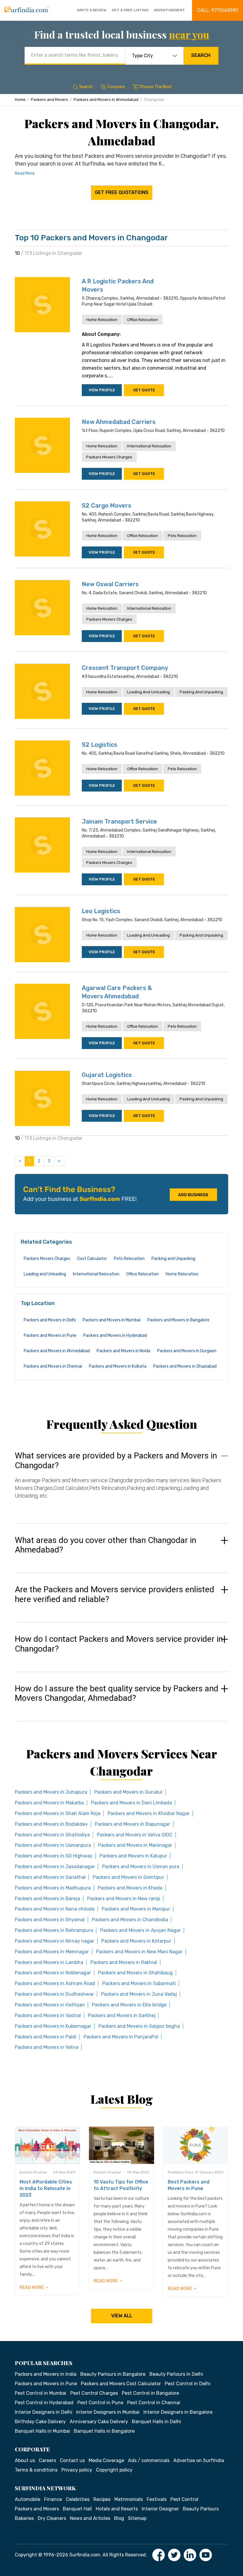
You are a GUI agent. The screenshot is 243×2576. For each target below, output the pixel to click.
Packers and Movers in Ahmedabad (106, 100)
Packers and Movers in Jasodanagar (55, 1867)
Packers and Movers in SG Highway (54, 1856)
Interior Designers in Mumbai (108, 2412)
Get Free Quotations (122, 192)
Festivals (157, 2499)
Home (20, 100)
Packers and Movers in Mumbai (112, 1320)
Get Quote (144, 390)
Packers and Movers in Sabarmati (139, 1983)
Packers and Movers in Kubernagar (53, 2026)
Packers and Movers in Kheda (130, 1888)
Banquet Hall (77, 2509)
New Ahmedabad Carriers (119, 422)
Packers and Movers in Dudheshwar (54, 1994)
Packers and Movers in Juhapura (51, 1792)
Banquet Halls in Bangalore (104, 2431)
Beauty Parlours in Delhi (176, 2374)
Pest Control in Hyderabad (44, 2403)
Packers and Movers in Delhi (50, 1320)
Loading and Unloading (148, 692)
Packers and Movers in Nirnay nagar (55, 1941)
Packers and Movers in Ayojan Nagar (140, 1930)
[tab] (121, 1481)
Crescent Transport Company (125, 668)
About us (25, 2460)
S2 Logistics (100, 745)
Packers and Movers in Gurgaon (187, 1351)
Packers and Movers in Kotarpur (136, 1941)
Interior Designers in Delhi (44, 2412)
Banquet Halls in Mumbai (42, 2431)
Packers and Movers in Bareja (47, 1899)
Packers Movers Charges (109, 457)
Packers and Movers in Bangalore (178, 1320)
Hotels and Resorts (117, 2509)
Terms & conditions (36, 2470)
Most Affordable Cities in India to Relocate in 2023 (46, 2188)
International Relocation (149, 446)
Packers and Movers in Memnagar (52, 1952)
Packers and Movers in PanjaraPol (121, 2037)
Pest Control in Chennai (154, 2403)
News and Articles (90, 2518)
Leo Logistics (101, 911)
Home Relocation (102, 320)
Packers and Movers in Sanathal (50, 1877)
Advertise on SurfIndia (199, 2460)
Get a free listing (130, 10)
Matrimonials (129, 2499)
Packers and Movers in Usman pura (141, 1867)
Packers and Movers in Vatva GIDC (135, 1835)
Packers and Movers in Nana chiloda (55, 1909)
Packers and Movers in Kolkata (118, 1366)
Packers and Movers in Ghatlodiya (52, 1835)
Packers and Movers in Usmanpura (53, 1845)
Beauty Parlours (201, 2509)
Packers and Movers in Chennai (53, 1366)
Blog (119, 2518)
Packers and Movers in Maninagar (135, 1845)
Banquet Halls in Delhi (156, 2422)
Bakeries (24, 2518)
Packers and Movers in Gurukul (128, 1792)
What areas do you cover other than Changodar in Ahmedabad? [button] (105, 1545)
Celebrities (78, 2499)
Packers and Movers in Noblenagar (53, 1973)
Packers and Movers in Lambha (49, 1962)
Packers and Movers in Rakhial (124, 1962)
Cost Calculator (92, 1259)
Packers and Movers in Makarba (49, 1803)
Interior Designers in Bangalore (178, 2412)
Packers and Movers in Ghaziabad (185, 1366)
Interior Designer (160, 2509)
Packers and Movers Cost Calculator (121, 2384)
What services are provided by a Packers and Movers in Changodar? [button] (116, 1461)
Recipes (102, 2499)
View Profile (102, 390)
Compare (116, 87)
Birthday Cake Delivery (40, 2422)
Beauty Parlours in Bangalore (113, 2374)
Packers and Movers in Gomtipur (128, 1877)
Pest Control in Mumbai (41, 2393)
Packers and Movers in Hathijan (50, 2005)
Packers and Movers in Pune (50, 1335)
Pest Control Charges (94, 2393)
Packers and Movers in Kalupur (133, 1856)
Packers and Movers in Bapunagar (132, 1824)
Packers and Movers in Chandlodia (130, 1920)
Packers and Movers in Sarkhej (122, 2015)
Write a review (92, 10)
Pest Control (184, 2499)
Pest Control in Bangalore (150, 2393)
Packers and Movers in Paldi (46, 2037)
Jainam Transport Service (119, 821)
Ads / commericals (149, 2460)
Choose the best (156, 87)
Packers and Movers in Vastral (48, 2015)
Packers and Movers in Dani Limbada (131, 1803)
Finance (53, 2499)
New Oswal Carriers (110, 584)
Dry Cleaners (52, 2518)
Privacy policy (77, 2470)
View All (122, 2316)
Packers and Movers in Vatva (47, 2047)
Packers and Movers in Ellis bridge (129, 2005)
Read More (25, 173)
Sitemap (137, 2518)
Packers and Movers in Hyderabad (115, 1335)
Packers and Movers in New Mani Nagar (139, 1952)
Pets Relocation (182, 536)
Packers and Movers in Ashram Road (55, 1983)
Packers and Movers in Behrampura (54, 1930)
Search (201, 55)
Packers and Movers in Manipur (136, 1909)
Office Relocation (143, 320)
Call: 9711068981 (218, 10)
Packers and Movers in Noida (123, 1351)
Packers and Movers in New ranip (124, 1899)
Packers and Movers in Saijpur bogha (139, 2026)
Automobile (28, 2499)
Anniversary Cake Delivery (99, 2422)
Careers (47, 2460)
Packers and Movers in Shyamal (50, 1920)
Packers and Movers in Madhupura (53, 1888)
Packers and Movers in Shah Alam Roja (58, 1813)
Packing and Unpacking (201, 692)
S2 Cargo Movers (107, 506)
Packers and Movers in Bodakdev (51, 1824)
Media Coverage (106, 2460)
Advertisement (169, 10)
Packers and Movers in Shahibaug (135, 1973)
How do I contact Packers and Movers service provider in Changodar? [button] (119, 1644)
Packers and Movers (49, 100)
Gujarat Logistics (107, 1075)
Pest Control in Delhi (188, 2384)
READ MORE (32, 2287)
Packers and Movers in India (46, 2374)
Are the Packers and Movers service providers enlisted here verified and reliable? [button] (115, 1594)
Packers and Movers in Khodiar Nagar (149, 1813)
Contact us (72, 2460)
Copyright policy (114, 2470)
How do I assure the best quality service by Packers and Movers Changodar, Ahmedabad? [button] (117, 1694)
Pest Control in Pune (100, 2403)
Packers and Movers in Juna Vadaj (139, 1994)
